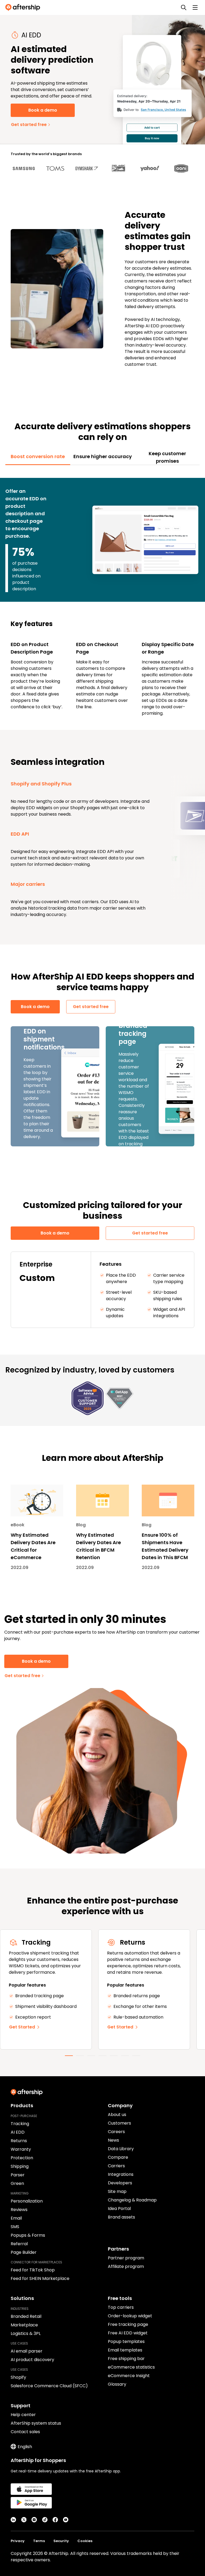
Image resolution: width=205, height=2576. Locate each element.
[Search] (184, 7)
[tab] (38, 457)
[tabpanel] (102, 595)
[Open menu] (195, 7)
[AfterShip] (24, 7)
